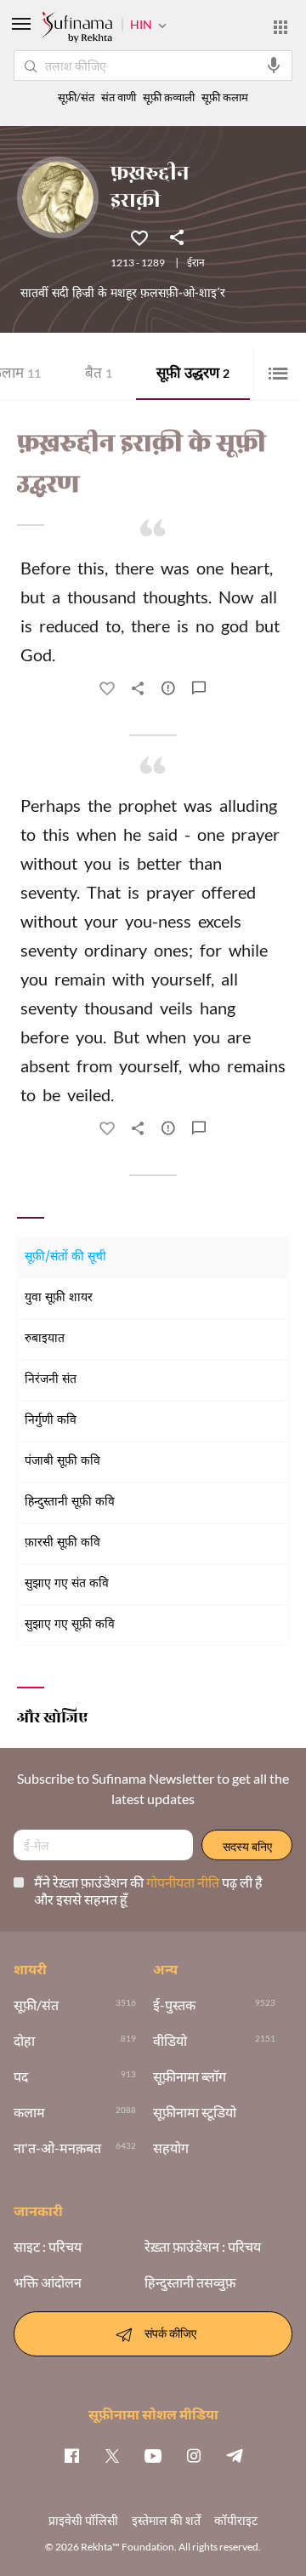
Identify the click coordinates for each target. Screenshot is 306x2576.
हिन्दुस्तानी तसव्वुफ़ (190, 2282)
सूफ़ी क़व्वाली (169, 97)
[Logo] (76, 29)
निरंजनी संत (51, 1380)
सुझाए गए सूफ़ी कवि (70, 1625)
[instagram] (194, 2455)
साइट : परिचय (48, 2247)
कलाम (29, 2112)
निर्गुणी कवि (51, 1421)
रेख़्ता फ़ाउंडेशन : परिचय (203, 2247)
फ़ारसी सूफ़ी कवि (62, 1543)
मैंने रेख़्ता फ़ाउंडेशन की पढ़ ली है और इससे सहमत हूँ (148, 1891)
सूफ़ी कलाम (225, 97)
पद (21, 2076)
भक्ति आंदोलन (48, 2282)
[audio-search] (274, 66)
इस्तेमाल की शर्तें (166, 2520)
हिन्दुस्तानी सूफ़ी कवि (70, 1502)
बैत (99, 375)
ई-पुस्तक (174, 2005)
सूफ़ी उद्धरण (193, 375)
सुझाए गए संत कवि (67, 1584)
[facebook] (71, 2455)
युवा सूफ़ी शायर (59, 1298)
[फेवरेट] (139, 237)
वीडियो (170, 2041)
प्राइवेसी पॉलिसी (83, 2520)
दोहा (24, 2041)
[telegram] (235, 2455)
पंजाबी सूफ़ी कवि (62, 1462)
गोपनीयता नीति (184, 1882)
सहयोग (171, 2148)
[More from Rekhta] (280, 27)
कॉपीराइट (236, 2520)
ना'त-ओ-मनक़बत (57, 2148)
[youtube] (153, 2455)
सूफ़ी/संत (76, 97)
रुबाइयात (45, 1339)
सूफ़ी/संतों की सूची (65, 1257)
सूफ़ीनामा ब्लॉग (190, 2076)
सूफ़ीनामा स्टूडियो (195, 2112)
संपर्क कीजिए (170, 2332)
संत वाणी (119, 97)
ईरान (196, 264)
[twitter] (112, 2455)
